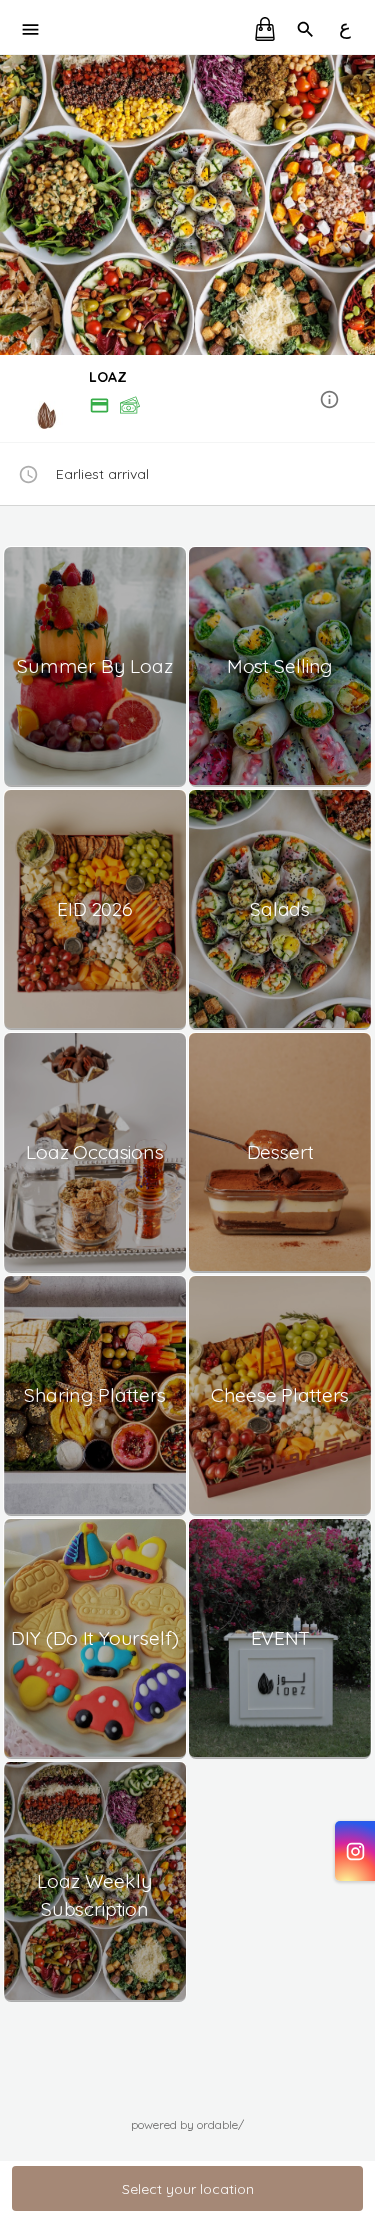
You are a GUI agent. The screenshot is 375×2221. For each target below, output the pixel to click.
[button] (187, 400)
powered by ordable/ (187, 2124)
